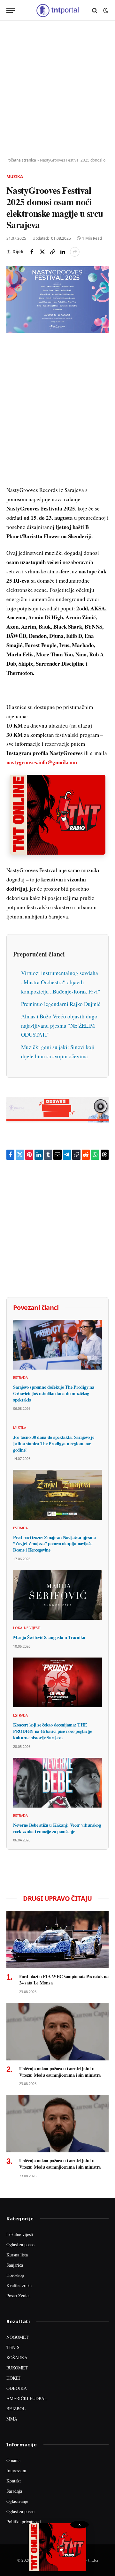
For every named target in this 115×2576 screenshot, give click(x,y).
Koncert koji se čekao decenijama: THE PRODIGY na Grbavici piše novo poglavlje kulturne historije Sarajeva (53, 1731)
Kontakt (14, 2481)
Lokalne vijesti (20, 2234)
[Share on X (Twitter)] (42, 252)
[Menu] (11, 10)
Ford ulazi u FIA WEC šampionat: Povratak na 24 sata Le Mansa (64, 1979)
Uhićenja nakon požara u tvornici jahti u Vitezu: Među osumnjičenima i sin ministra (60, 2072)
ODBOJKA (17, 2388)
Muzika (15, 177)
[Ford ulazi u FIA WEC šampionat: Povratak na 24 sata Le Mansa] (57, 1939)
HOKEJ (13, 2378)
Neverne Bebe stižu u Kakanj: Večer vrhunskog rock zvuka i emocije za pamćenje (57, 1828)
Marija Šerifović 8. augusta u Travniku (49, 1637)
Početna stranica (21, 160)
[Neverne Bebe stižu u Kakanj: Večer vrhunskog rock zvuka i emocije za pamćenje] (57, 1783)
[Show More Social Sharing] (75, 252)
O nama (13, 2460)
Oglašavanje (17, 2501)
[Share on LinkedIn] (63, 252)
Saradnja (14, 2491)
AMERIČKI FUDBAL (27, 2398)
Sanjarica (15, 2265)
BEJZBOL (16, 2409)
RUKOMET (17, 2368)
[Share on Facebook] (32, 252)
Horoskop (15, 2275)
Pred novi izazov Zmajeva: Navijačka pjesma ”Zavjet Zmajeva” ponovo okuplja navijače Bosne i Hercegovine (54, 1544)
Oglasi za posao (20, 2244)
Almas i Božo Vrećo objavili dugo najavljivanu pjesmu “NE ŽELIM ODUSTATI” (59, 1026)
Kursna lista (17, 2255)
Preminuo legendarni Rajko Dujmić (61, 1004)
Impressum (16, 2470)
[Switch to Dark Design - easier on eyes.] (105, 11)
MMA (12, 2419)
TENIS (13, 2347)
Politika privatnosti (24, 2522)
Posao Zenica (18, 2296)
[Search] (95, 10)
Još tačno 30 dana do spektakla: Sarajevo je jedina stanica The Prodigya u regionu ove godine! (54, 1443)
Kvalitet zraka (19, 2285)
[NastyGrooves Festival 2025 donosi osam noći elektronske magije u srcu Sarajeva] (57, 300)
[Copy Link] (52, 252)
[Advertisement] (57, 89)
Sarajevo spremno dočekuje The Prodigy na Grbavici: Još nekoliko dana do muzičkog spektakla (54, 1393)
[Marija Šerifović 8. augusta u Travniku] (57, 1595)
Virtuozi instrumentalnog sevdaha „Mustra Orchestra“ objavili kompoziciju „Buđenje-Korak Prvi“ (61, 982)
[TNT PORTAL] (57, 10)
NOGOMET (18, 2337)
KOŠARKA (17, 2357)
